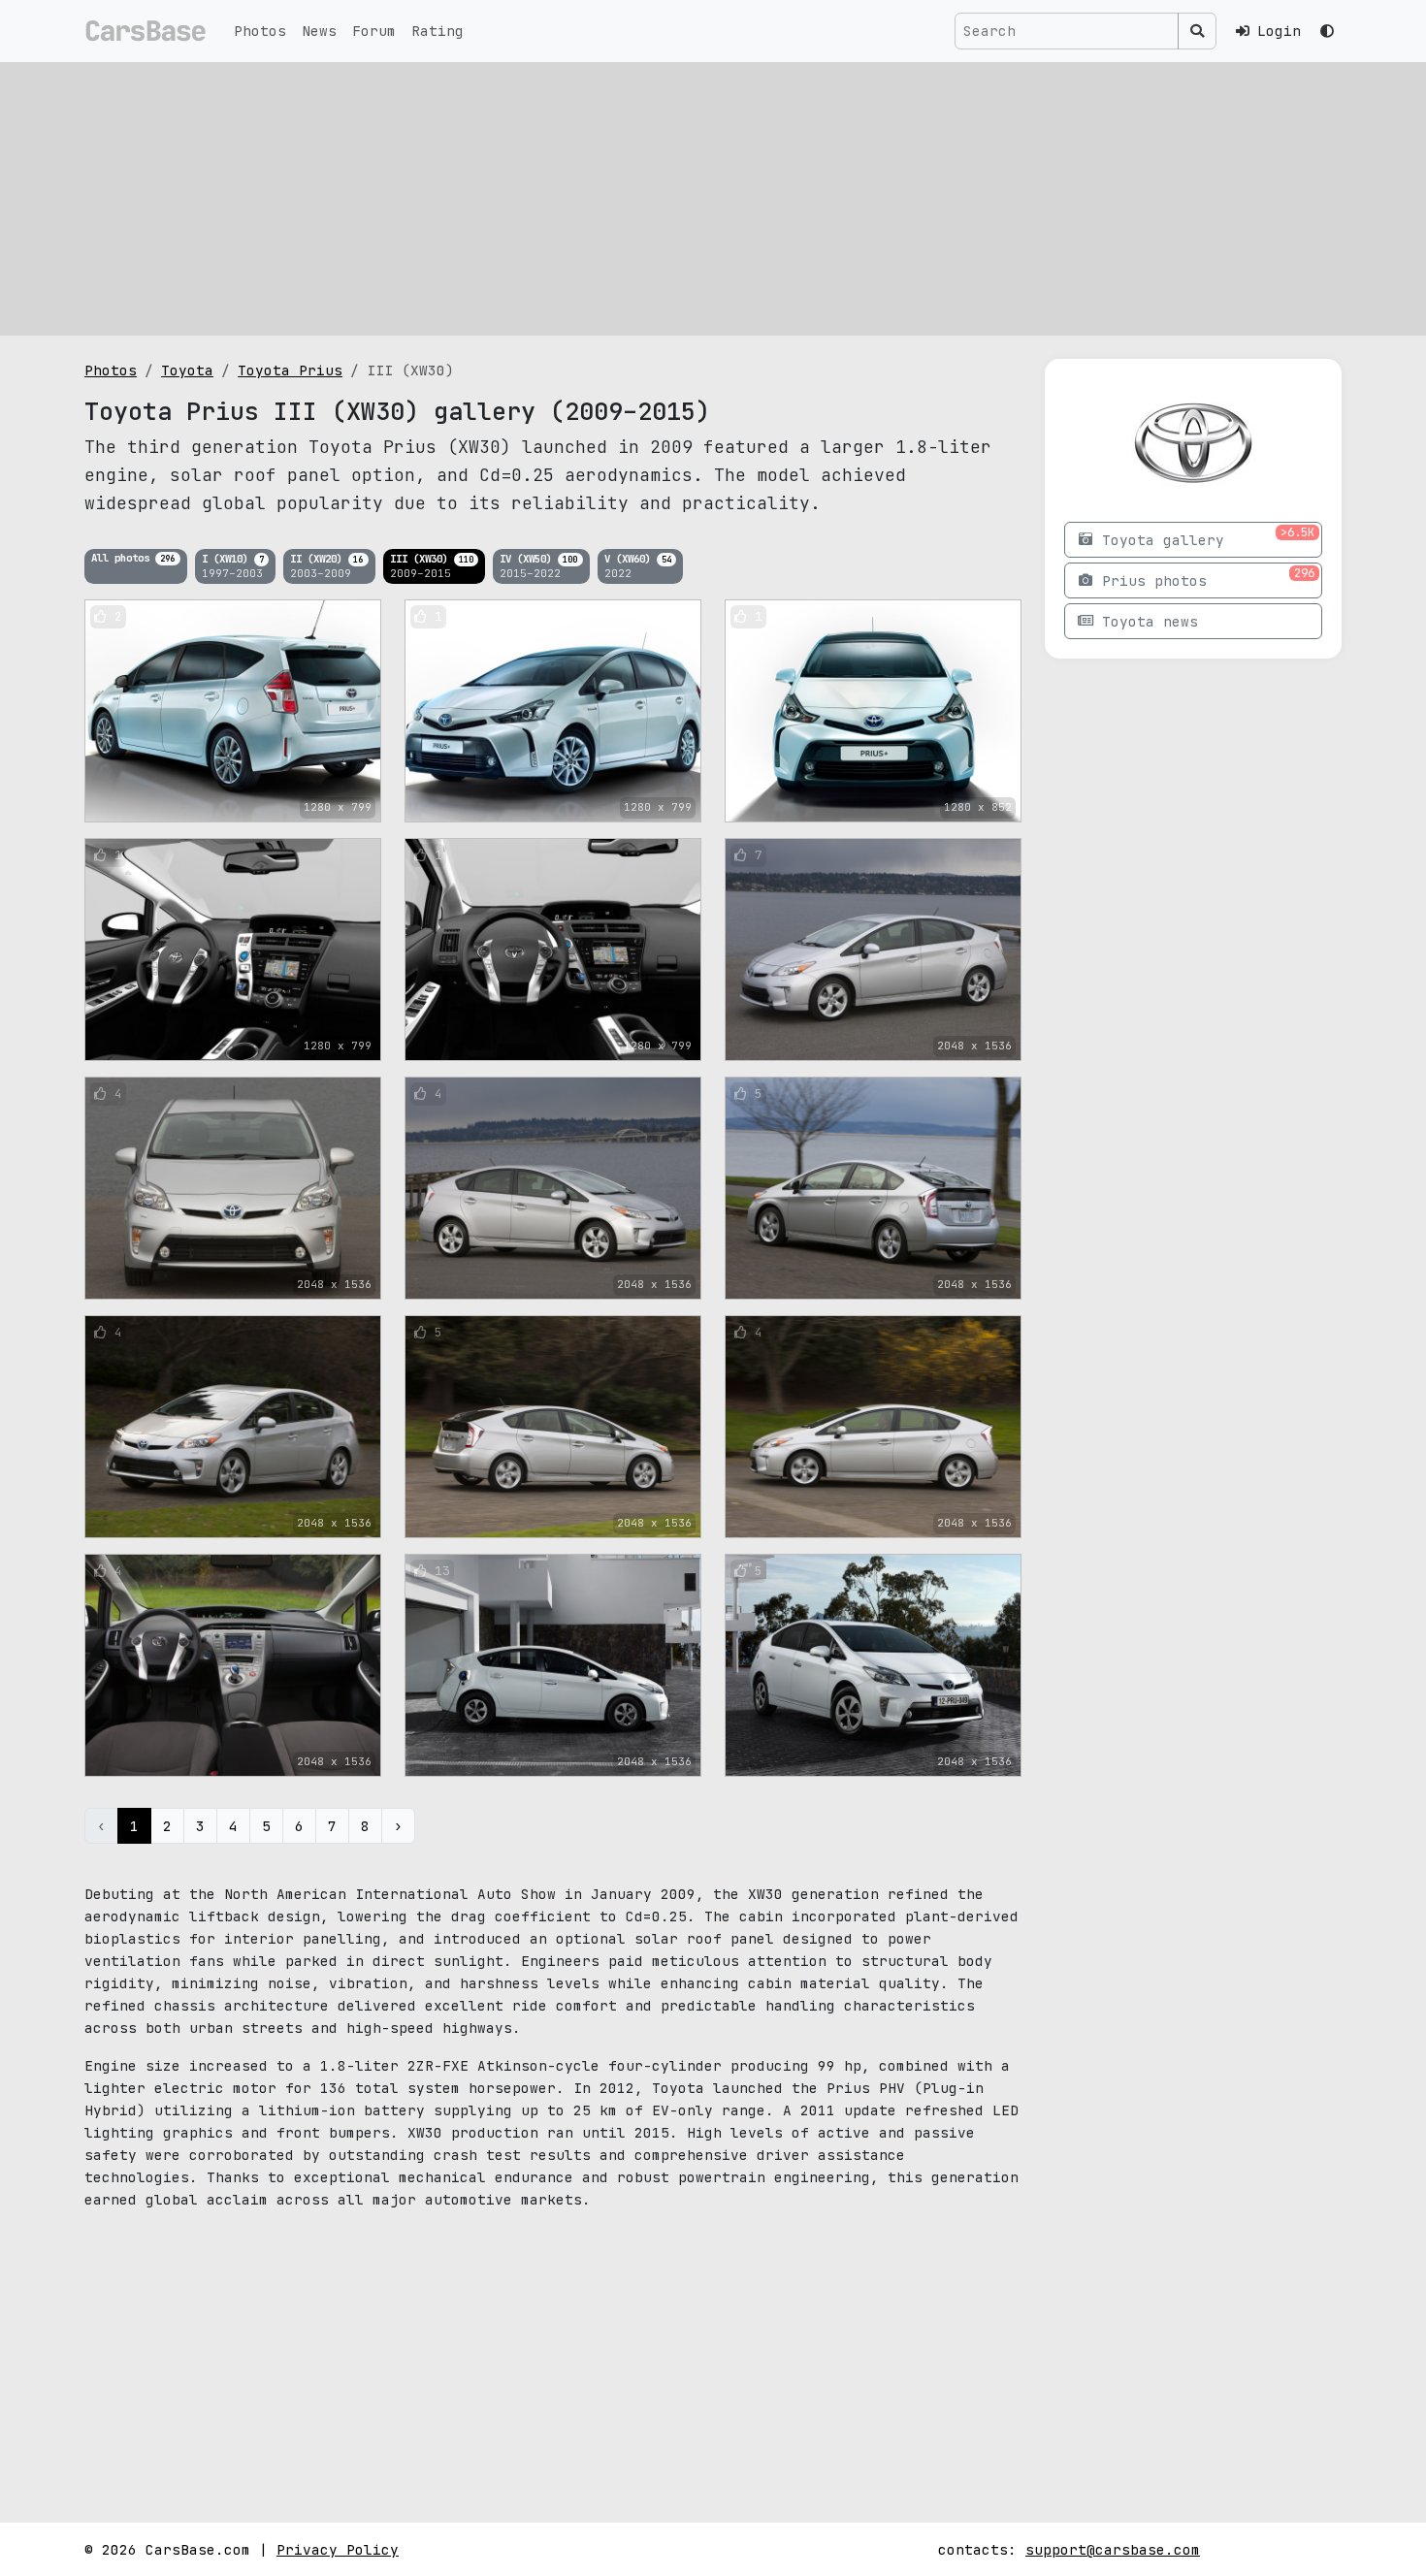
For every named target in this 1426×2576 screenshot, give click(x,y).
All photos (133, 558)
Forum (374, 31)
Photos (260, 31)
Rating (438, 31)
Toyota (187, 370)
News (319, 31)
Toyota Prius (290, 370)
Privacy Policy (338, 2549)
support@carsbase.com (1113, 2549)
